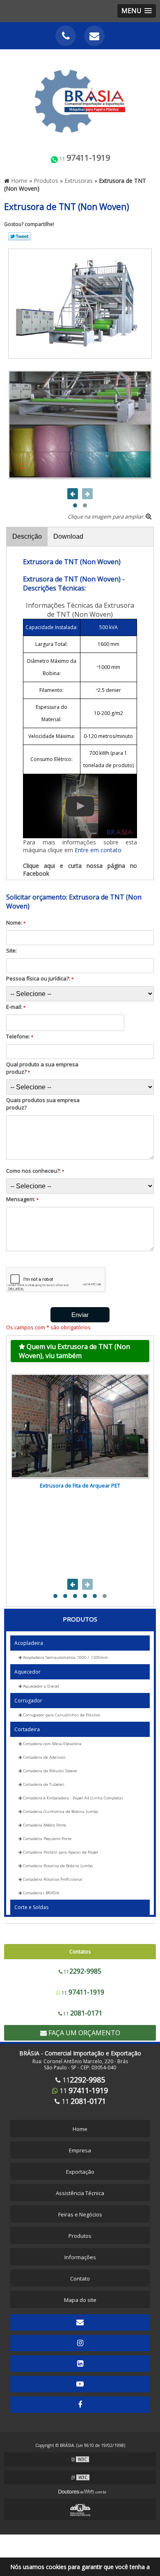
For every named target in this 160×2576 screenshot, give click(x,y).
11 (84, 158)
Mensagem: (22, 1199)
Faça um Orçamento (83, 2033)
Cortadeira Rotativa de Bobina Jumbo (57, 1866)
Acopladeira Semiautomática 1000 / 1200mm (65, 1657)
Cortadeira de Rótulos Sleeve (49, 1771)
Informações (80, 2257)
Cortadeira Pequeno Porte (47, 1839)
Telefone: (20, 1036)
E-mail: (16, 1007)
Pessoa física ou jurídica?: (40, 978)
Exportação (80, 2172)
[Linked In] (80, 2364)
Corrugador (28, 1701)
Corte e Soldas (31, 1907)
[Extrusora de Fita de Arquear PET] (80, 1426)
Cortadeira (27, 1729)
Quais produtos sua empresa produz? (43, 1104)
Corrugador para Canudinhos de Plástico (61, 1715)
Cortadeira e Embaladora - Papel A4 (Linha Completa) (72, 1798)
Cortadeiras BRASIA (40, 1893)
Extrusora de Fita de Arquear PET (80, 1485)
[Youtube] (80, 2384)
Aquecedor (27, 1672)
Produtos (80, 1619)
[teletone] (66, 36)
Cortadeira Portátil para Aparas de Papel (60, 1852)
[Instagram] (80, 2343)
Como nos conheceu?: (35, 1171)
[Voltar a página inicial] (80, 97)
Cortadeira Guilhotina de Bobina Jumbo (60, 1812)
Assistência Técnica (80, 2193)
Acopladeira (29, 1643)
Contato (80, 2279)
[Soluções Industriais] (80, 2509)
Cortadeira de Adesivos (44, 1757)
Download (68, 536)
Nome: (16, 922)
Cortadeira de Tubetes (43, 1784)
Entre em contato (98, 850)
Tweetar (19, 236)
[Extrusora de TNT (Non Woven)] (80, 303)
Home (80, 2129)
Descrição (27, 536)
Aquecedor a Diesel (40, 1686)
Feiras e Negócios (80, 2214)
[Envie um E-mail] (94, 36)
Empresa (80, 2150)
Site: (11, 950)
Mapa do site (80, 2300)
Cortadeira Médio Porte (44, 1825)
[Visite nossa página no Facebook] (80, 2405)
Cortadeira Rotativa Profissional (52, 1879)
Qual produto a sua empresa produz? (42, 1068)
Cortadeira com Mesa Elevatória (52, 1744)
